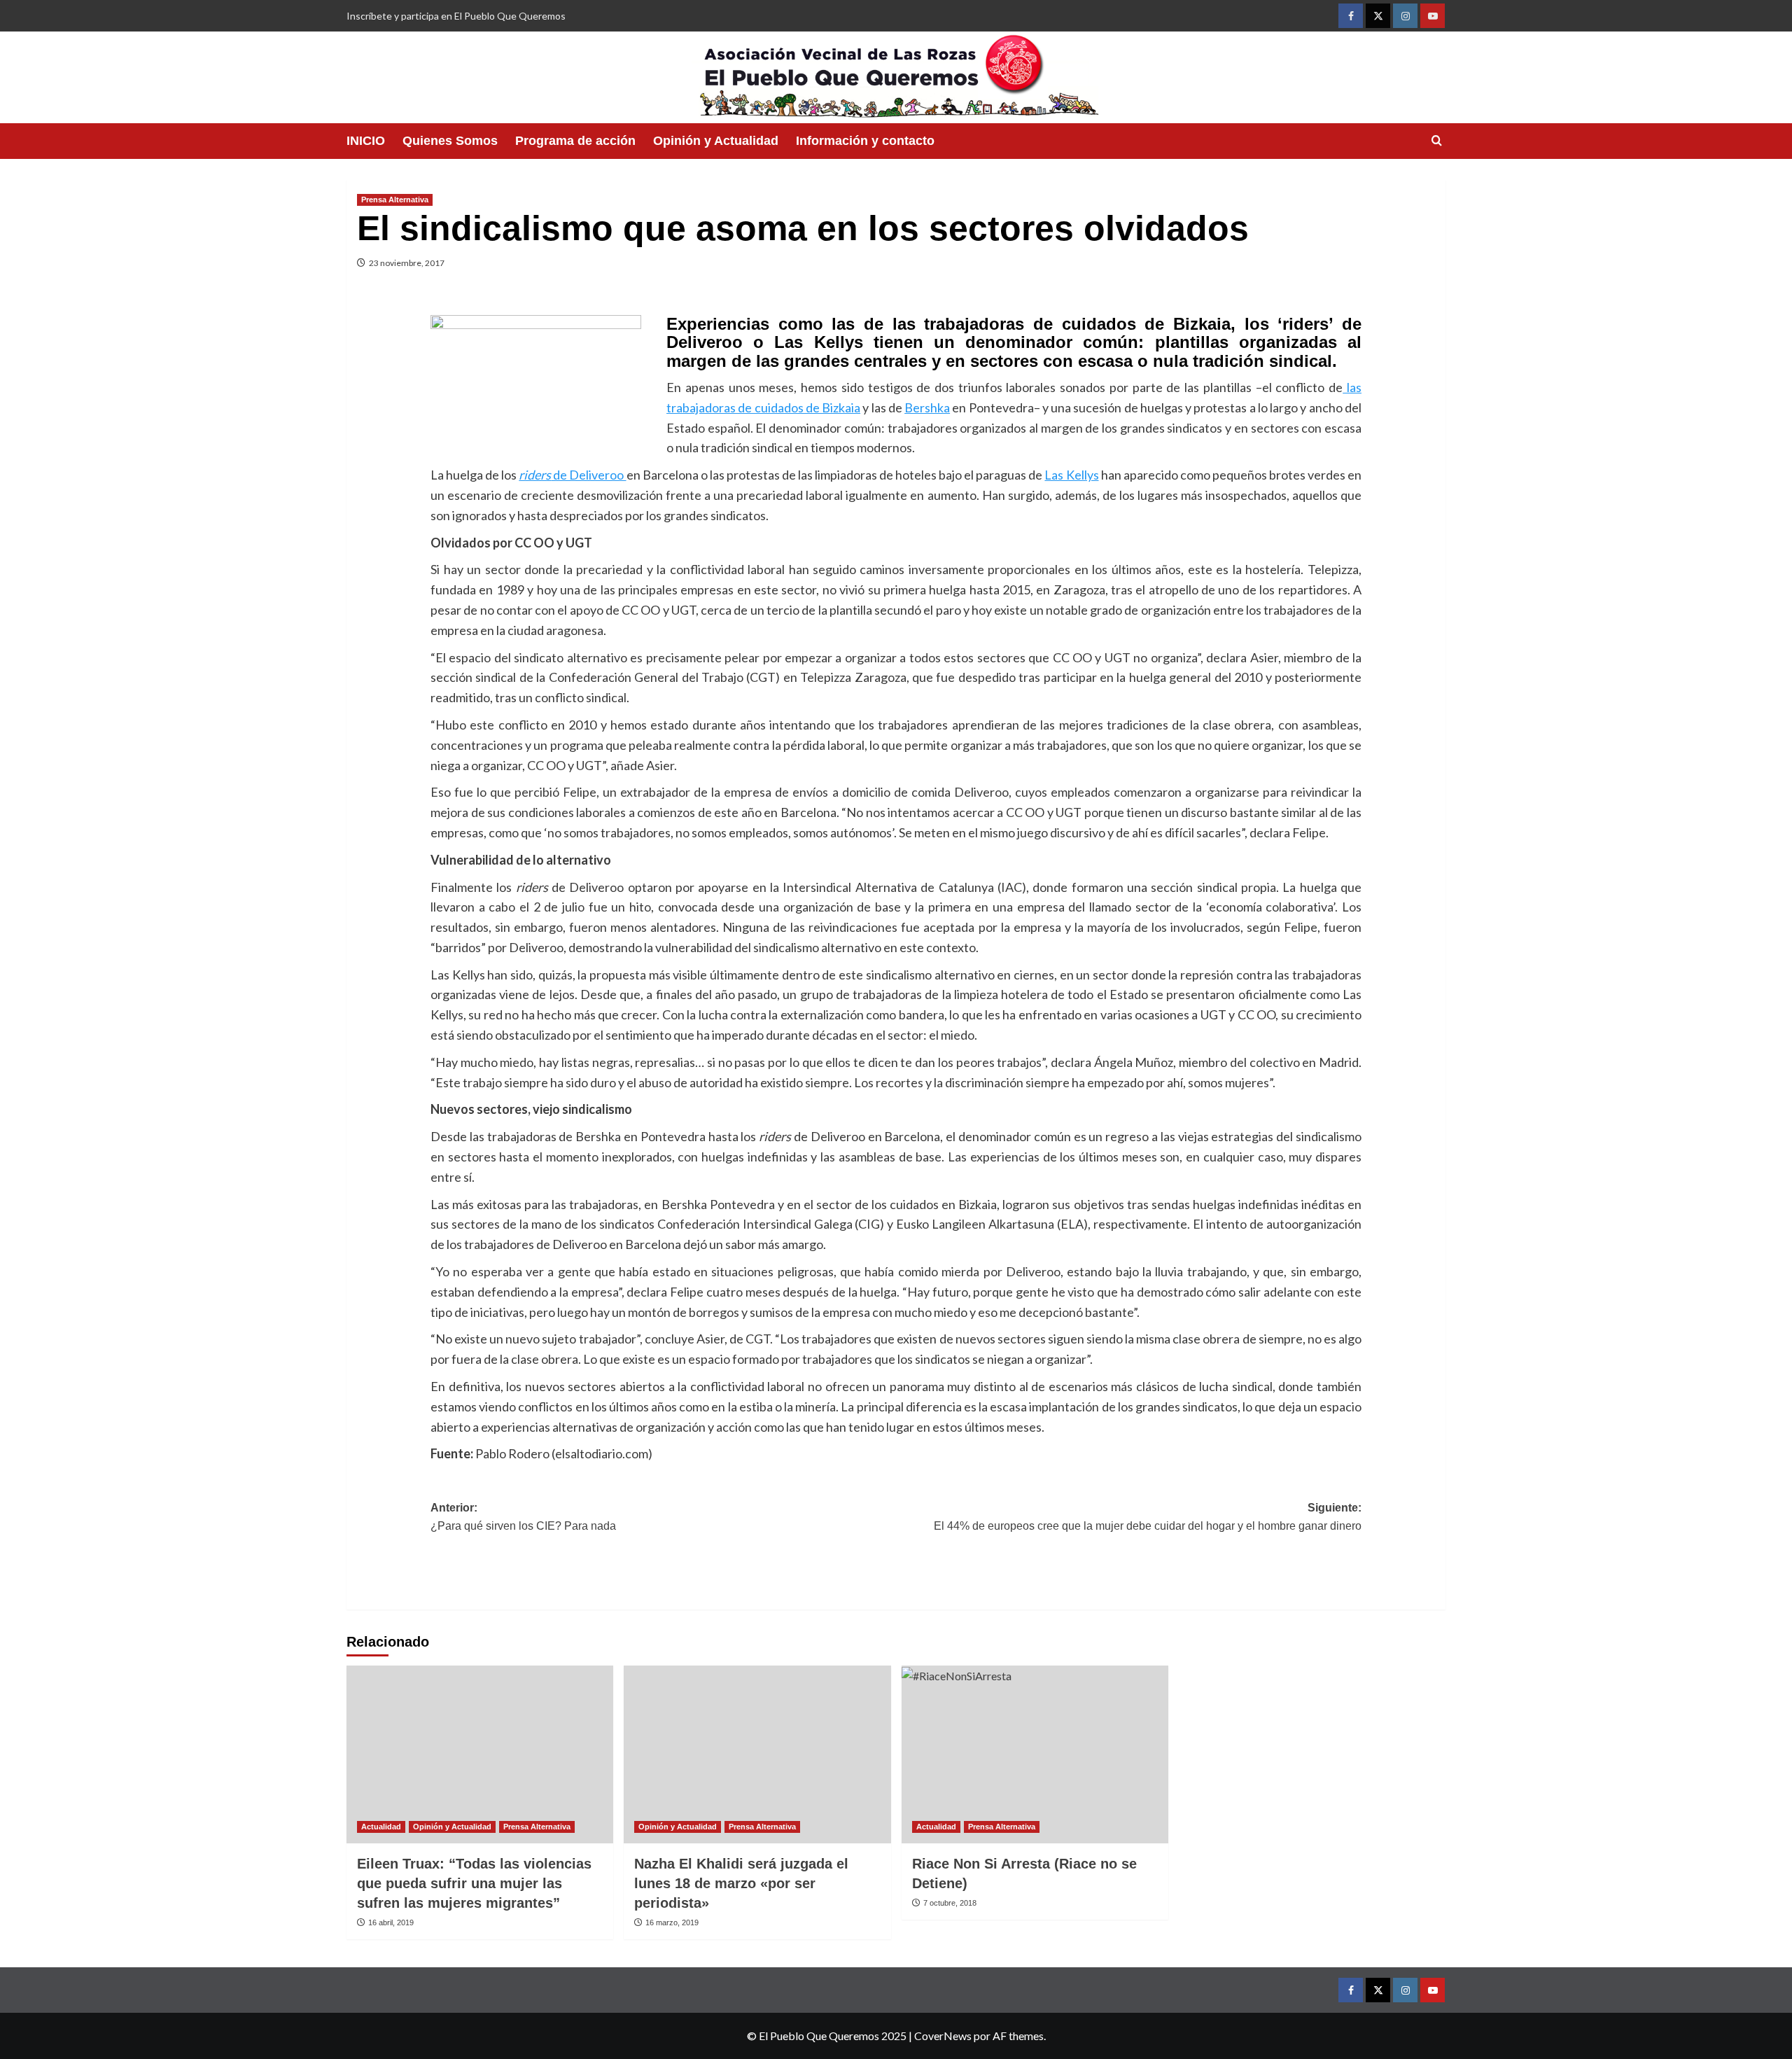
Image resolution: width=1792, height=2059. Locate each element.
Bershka (927, 407)
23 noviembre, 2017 (407, 263)
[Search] (1437, 141)
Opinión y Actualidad (716, 141)
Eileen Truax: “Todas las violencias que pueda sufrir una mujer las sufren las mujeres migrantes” (474, 1883)
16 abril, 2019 (391, 1922)
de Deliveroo (572, 475)
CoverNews (943, 2036)
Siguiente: (1148, 1517)
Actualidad (381, 1827)
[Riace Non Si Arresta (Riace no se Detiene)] (1035, 1754)
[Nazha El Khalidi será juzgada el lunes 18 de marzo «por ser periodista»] (757, 1754)
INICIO (366, 141)
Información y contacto (865, 141)
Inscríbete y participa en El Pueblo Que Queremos (456, 16)
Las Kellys (1071, 475)
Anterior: (523, 1517)
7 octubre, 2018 (950, 1903)
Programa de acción (575, 141)
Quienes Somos (450, 141)
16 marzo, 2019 (672, 1922)
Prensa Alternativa (395, 200)
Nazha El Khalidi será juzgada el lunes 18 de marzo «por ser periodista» (741, 1883)
